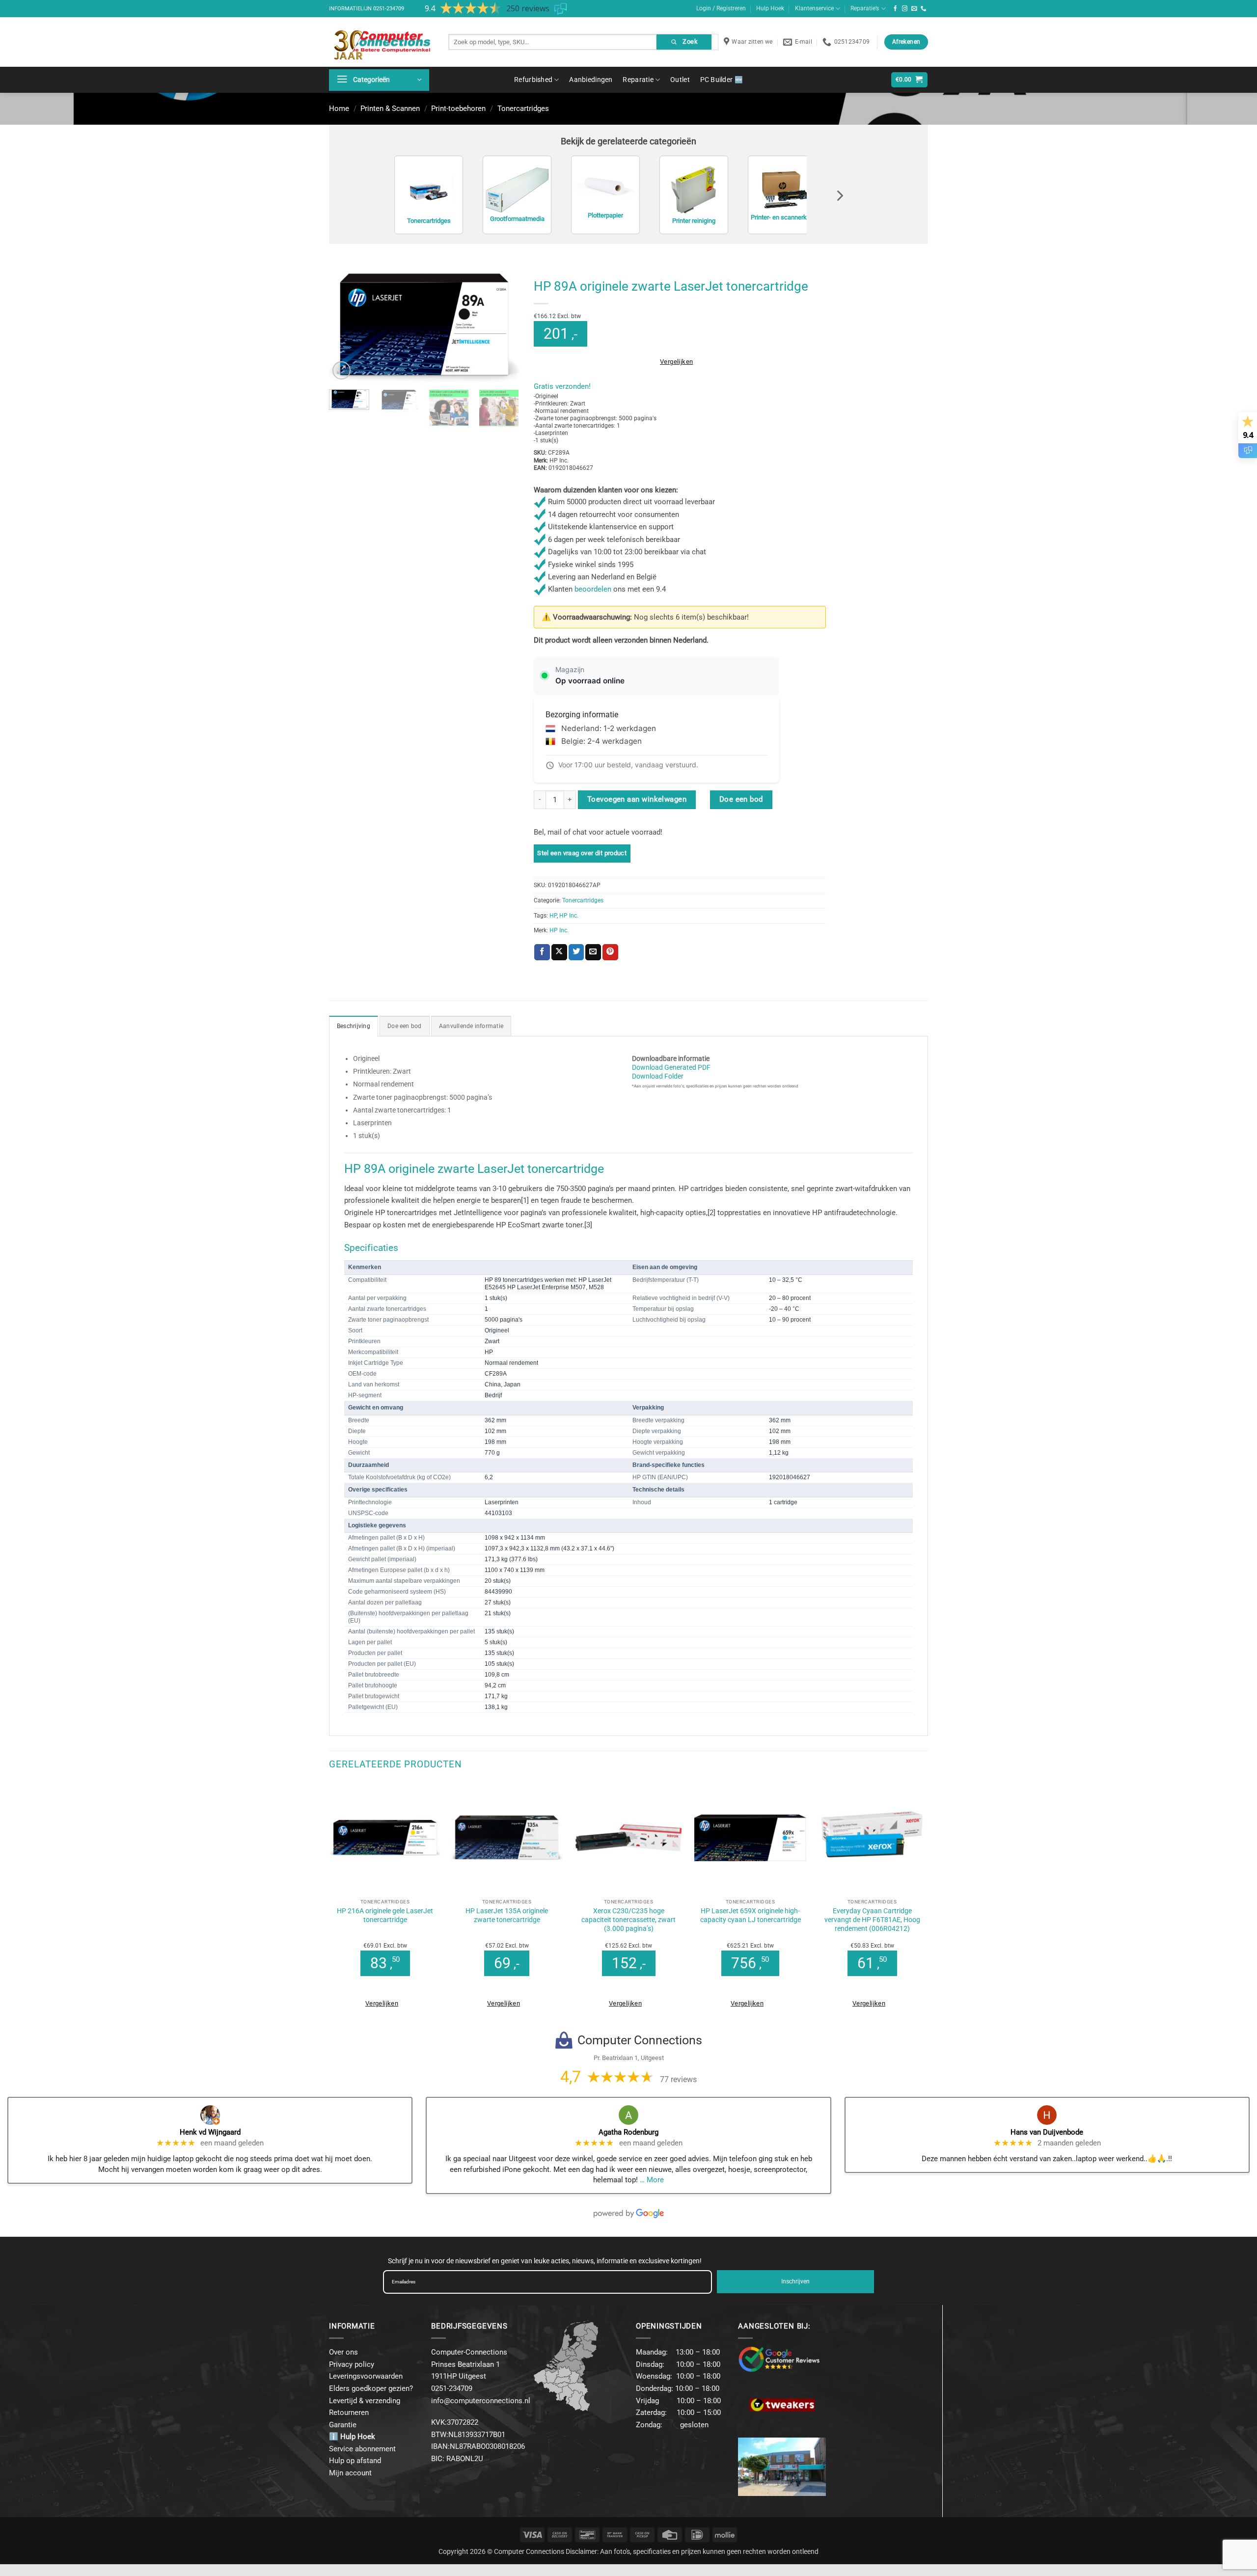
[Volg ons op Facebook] (896, 9)
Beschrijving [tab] (354, 1026)
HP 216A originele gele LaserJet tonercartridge (385, 1915)
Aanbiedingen (591, 80)
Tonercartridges (523, 108)
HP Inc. (569, 916)
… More (652, 2180)
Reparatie (638, 80)
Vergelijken (676, 362)
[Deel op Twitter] (576, 952)
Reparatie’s (865, 8)
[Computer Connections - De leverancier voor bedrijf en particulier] (381, 42)
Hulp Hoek (770, 8)
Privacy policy (352, 2364)
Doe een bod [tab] (405, 1026)
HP (553, 916)
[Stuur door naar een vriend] (593, 952)
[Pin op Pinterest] (610, 952)
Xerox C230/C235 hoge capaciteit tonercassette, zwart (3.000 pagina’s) (628, 1920)
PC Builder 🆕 (722, 80)
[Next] (503, 328)
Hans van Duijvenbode (1047, 2132)
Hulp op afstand (355, 2461)
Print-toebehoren (458, 108)
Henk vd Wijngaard (210, 2132)
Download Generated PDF (671, 1067)
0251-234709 (389, 9)
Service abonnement (362, 2449)
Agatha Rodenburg (628, 2132)
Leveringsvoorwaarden (366, 2376)
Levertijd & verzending (365, 2401)
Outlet (680, 80)
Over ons (343, 2352)
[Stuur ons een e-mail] (914, 9)
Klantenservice (814, 8)
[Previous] (345, 328)
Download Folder (658, 1076)
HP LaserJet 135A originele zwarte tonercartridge (507, 1915)
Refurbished (533, 80)
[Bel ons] (924, 9)
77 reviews (678, 2079)
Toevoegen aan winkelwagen (637, 799)
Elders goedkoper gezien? (371, 2388)
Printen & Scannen (390, 108)
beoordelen (593, 589)
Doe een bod (741, 799)
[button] (379, 80)
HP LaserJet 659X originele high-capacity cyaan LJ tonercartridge (751, 1915)
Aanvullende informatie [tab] (471, 1026)
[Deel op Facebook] (542, 952)
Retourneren (349, 2413)
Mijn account (350, 2473)
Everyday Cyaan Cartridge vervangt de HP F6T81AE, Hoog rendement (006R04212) (872, 1920)
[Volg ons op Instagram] (905, 9)
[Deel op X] (559, 952)
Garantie (343, 2425)
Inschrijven (795, 2281)
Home (339, 108)
